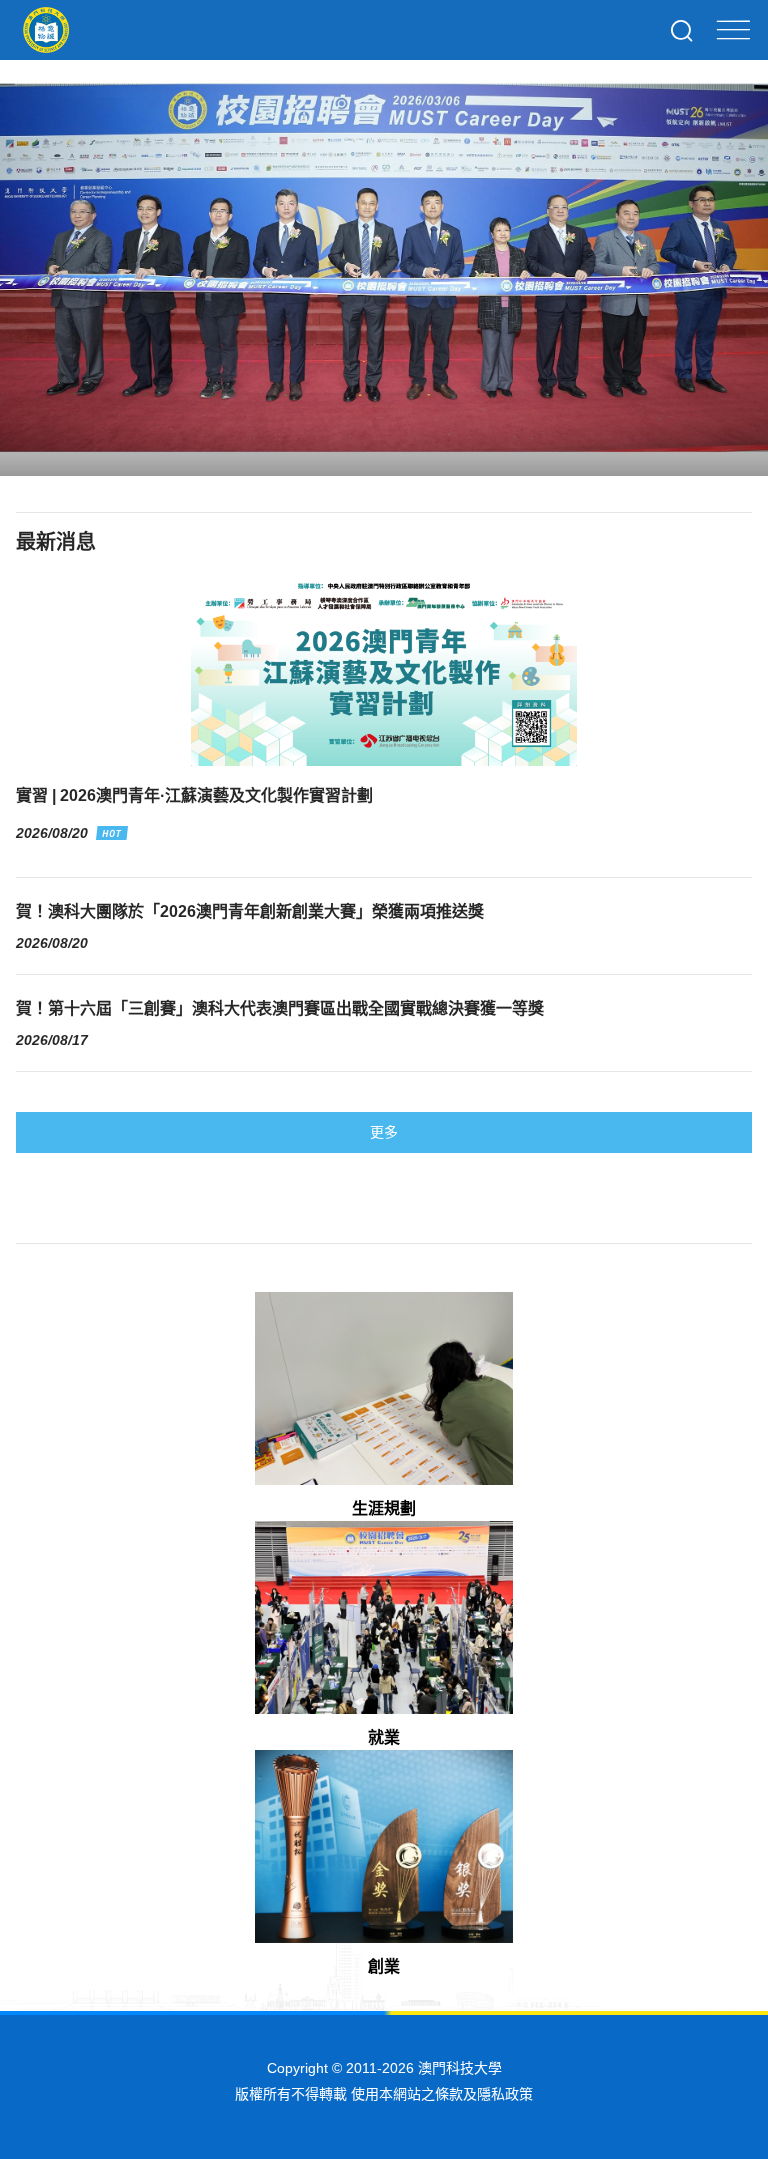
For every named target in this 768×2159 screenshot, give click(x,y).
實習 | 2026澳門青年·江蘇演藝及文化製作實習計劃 (194, 795)
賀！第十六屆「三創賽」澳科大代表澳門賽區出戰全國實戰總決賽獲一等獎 (280, 1008)
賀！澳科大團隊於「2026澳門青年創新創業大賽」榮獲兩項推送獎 (250, 911)
